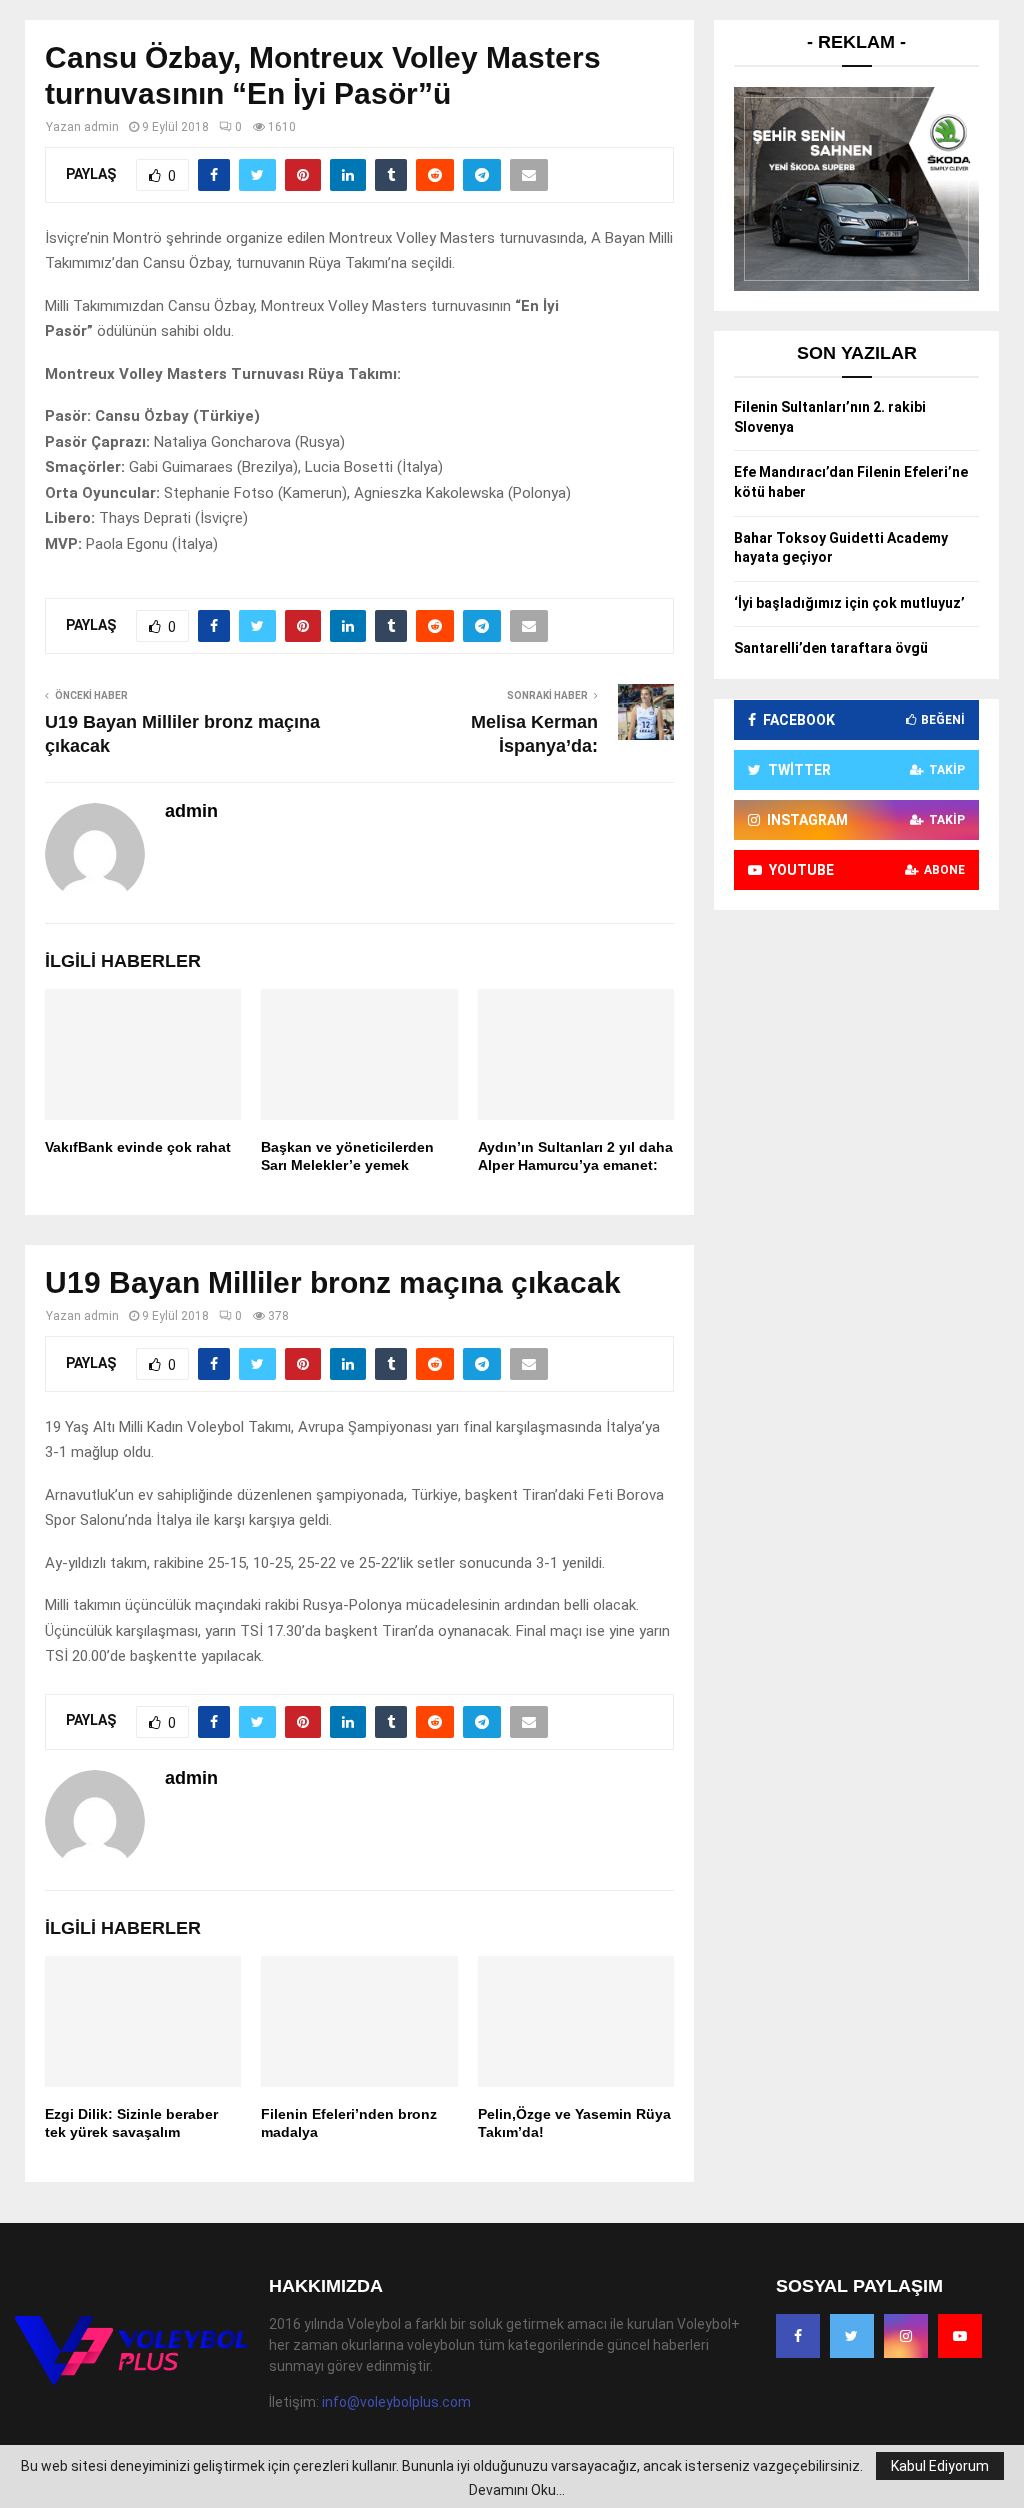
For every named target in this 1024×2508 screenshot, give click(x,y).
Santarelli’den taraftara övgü (831, 648)
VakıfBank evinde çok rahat (138, 1147)
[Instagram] (906, 2336)
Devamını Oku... (517, 2490)
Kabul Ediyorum (940, 2466)
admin (101, 127)
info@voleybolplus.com (396, 2402)
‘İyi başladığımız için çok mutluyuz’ (849, 603)
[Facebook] (798, 2336)
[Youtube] (960, 2336)
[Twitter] (852, 2336)
